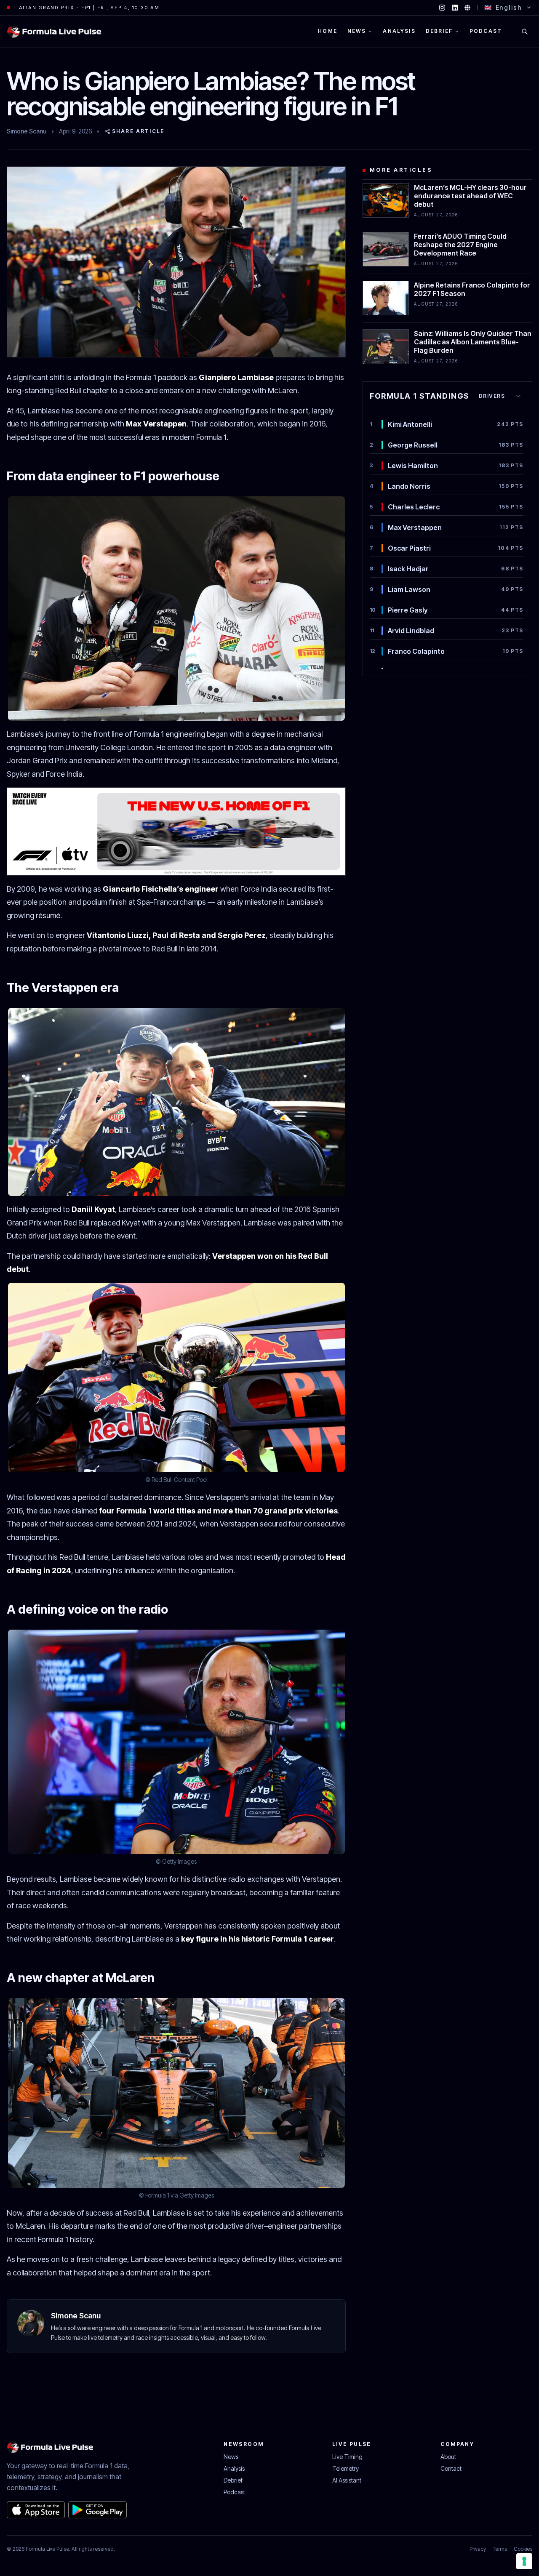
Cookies (523, 2549)
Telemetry (346, 2468)
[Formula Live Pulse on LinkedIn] (455, 8)
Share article (138, 131)
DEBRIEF (439, 31)
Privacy (478, 2549)
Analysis (234, 2468)
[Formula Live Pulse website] (467, 8)
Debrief (233, 2480)
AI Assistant (347, 2480)
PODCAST (486, 31)
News (231, 2457)
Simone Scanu (27, 131)
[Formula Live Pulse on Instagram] (442, 8)
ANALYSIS (399, 31)
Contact (451, 2468)
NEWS (357, 31)
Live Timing (347, 2457)
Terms (500, 2549)
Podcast (234, 2492)
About (448, 2457)
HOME (328, 31)
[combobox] (500, 396)
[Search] (525, 32)
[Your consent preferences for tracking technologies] (524, 2561)
